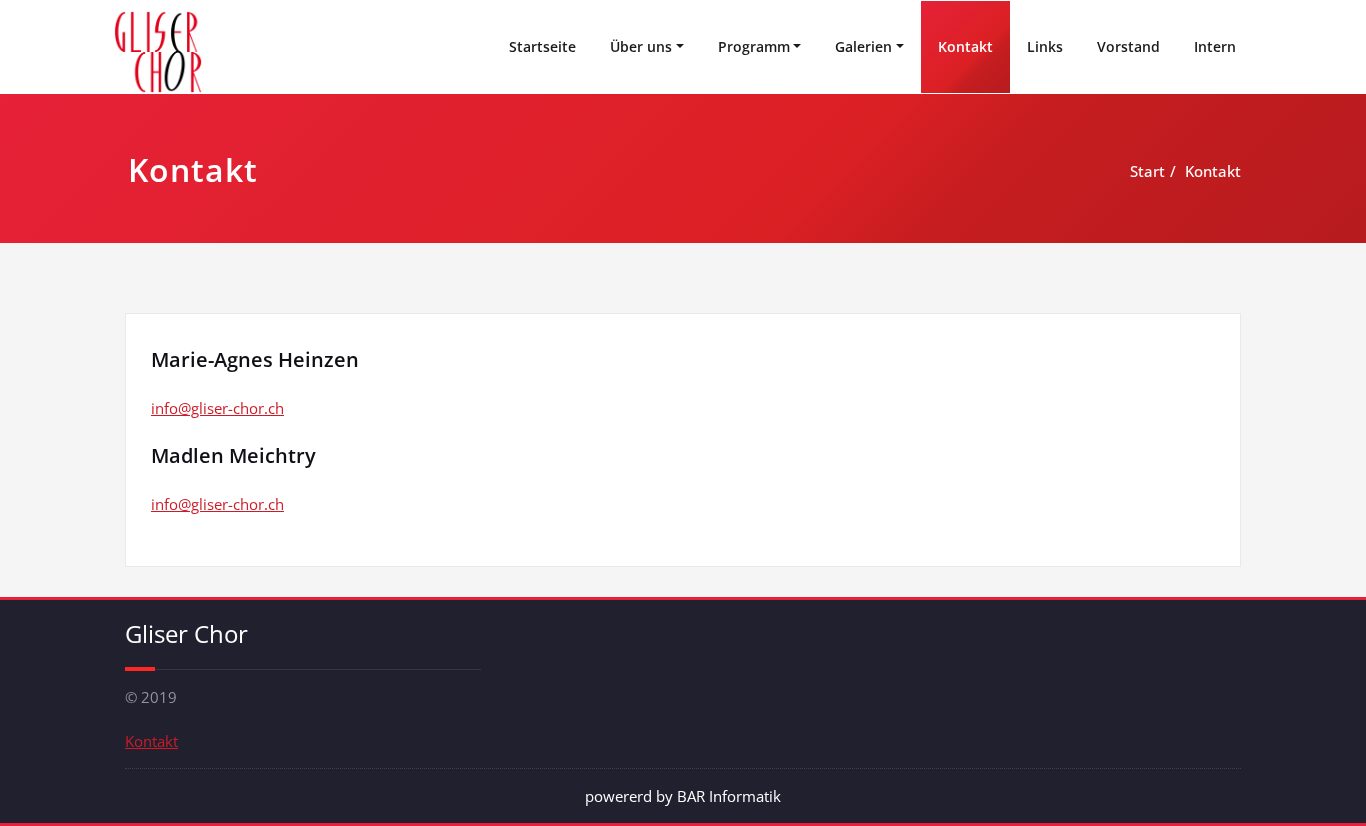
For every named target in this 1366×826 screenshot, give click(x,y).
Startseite (542, 46)
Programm (754, 46)
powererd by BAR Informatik (683, 796)
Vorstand (1128, 46)
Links (1045, 46)
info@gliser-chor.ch (217, 408)
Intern (1215, 46)
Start (1147, 171)
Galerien (863, 46)
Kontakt (965, 46)
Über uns (641, 46)
